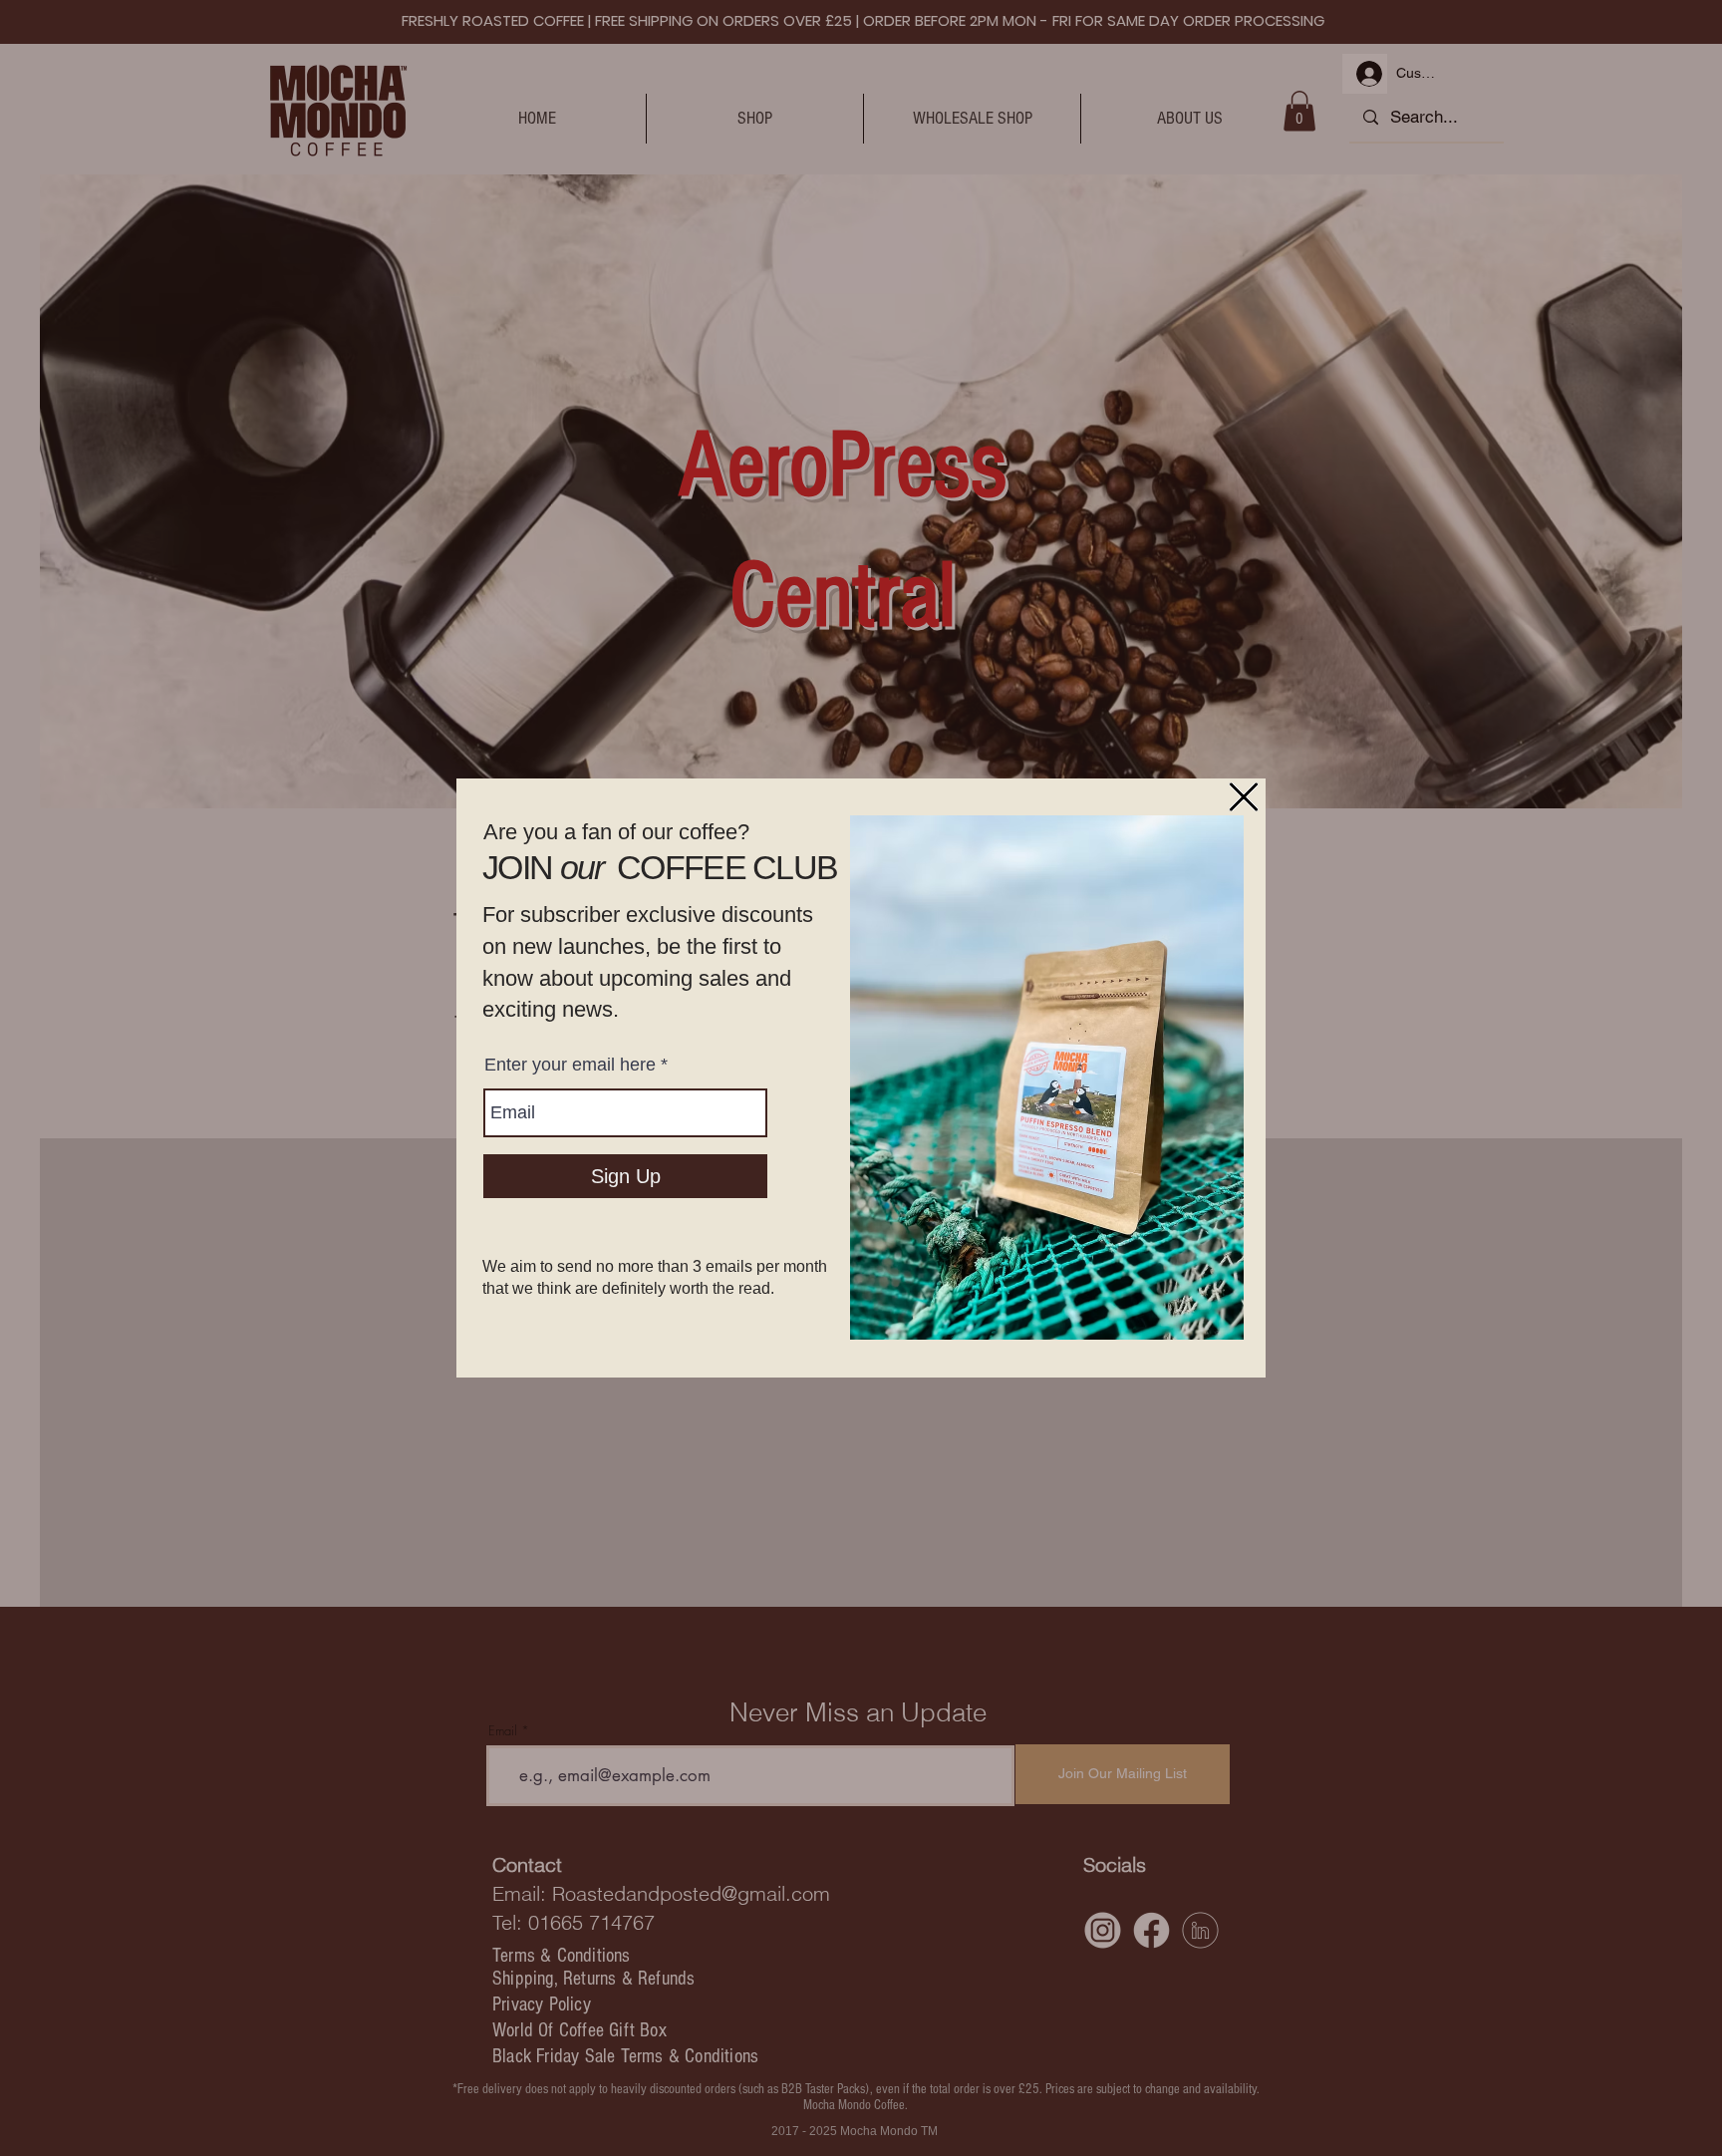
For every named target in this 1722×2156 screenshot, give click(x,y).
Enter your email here (570, 1065)
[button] (1244, 797)
